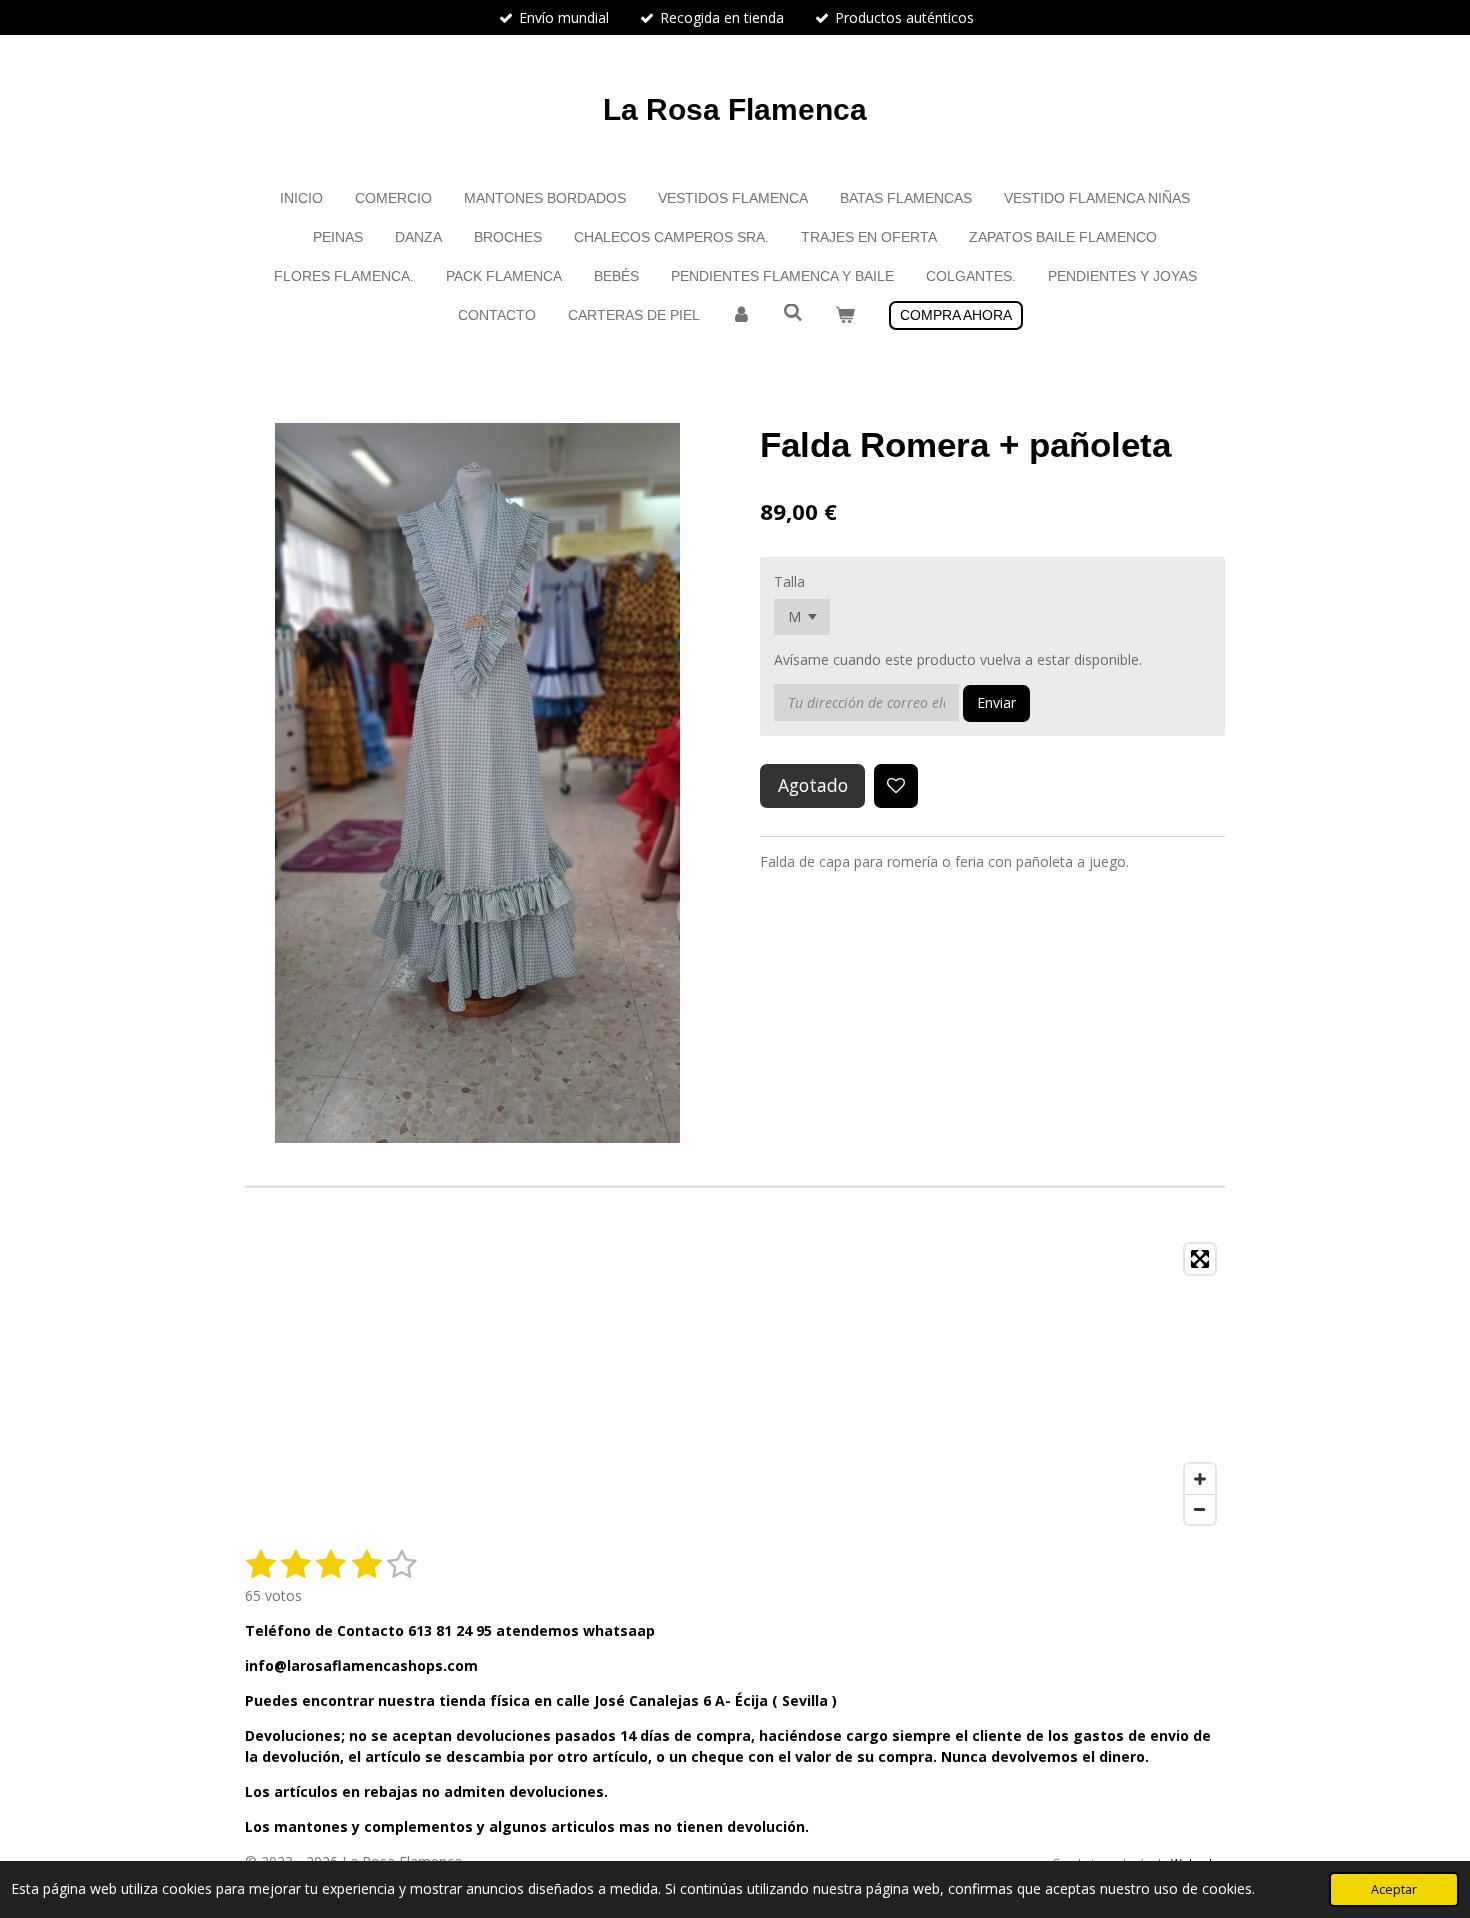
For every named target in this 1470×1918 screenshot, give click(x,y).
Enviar (996, 702)
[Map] (735, 1384)
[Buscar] (793, 313)
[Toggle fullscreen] (1200, 1259)
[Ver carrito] (845, 315)
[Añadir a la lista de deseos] (896, 786)
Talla (789, 581)
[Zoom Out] (1200, 1509)
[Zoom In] (1200, 1479)
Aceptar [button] (1394, 1889)
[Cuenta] (742, 315)
